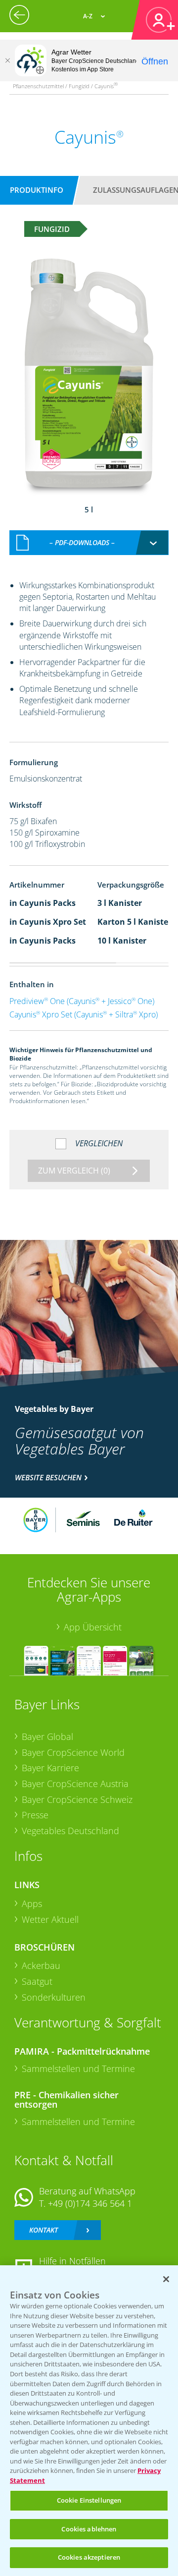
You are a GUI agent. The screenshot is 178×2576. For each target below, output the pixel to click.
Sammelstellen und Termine (78, 2069)
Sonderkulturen (54, 1997)
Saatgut (37, 1981)
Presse (35, 1815)
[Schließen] (7, 60)
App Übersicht (93, 1627)
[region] (89, 2421)
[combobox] (89, 543)
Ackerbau (41, 1965)
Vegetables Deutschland (70, 1831)
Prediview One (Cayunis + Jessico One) (82, 1001)
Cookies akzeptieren (89, 2557)
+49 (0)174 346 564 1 (90, 2203)
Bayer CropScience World (73, 1752)
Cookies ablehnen (89, 2529)
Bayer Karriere (50, 1768)
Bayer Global (47, 1736)
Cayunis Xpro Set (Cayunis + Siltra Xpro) (84, 1014)
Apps (32, 1904)
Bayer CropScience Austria (75, 1784)
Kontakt (44, 2230)
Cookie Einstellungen (89, 2500)
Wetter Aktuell (50, 1919)
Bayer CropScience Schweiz (77, 1799)
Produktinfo (37, 190)
